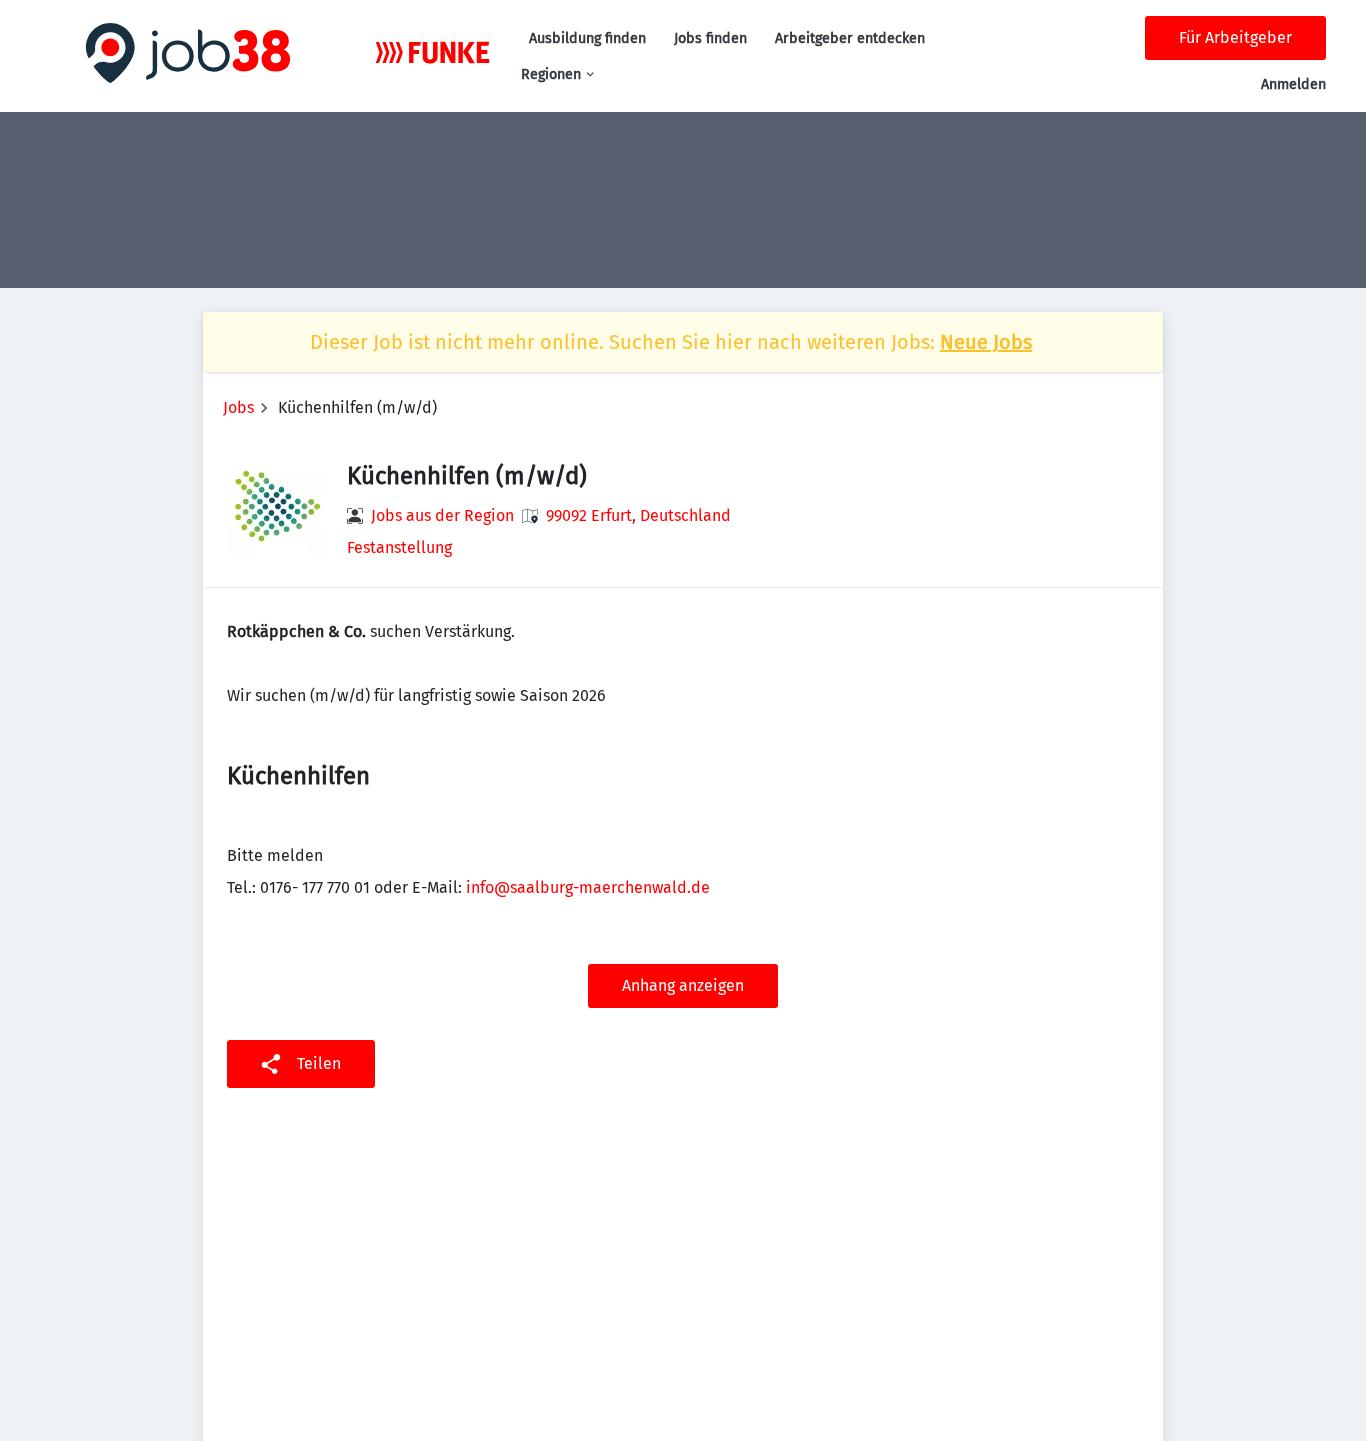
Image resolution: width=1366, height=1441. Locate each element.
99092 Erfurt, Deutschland (638, 515)
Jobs (238, 407)
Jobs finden (710, 38)
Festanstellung (399, 547)
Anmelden (1293, 84)
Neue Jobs (986, 342)
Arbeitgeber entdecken (850, 38)
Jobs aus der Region (442, 515)
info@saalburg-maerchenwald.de (588, 887)
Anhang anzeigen (683, 985)
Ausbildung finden (587, 38)
